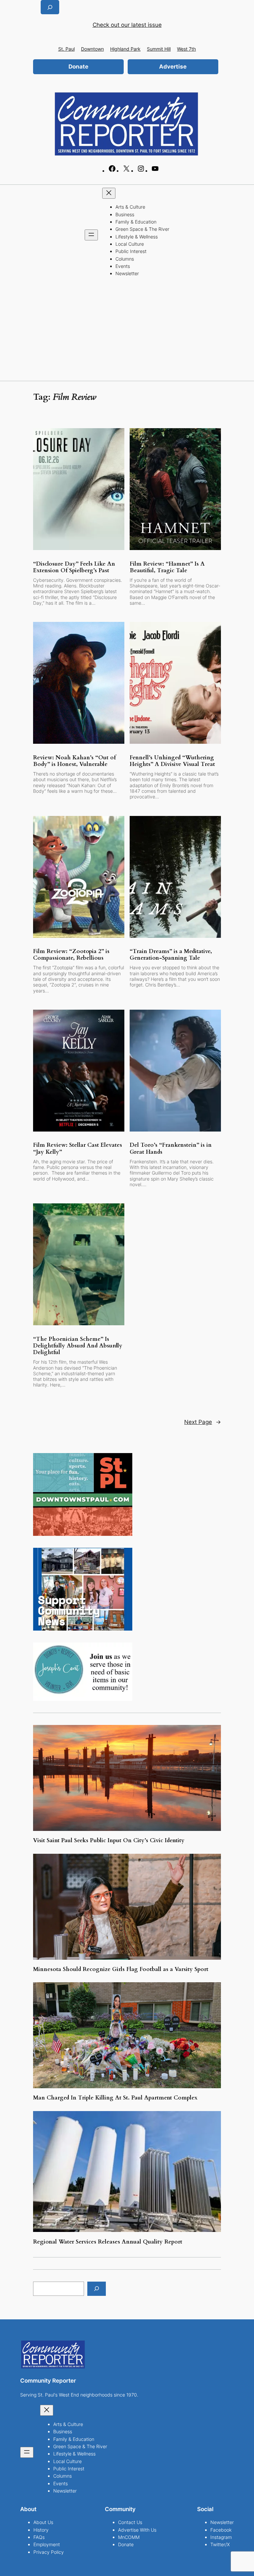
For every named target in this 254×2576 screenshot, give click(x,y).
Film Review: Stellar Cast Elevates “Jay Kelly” (78, 1148)
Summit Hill (159, 49)
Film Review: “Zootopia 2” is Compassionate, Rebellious (71, 955)
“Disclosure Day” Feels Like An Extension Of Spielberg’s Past (74, 567)
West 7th (186, 49)
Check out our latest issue (127, 25)
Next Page (203, 1422)
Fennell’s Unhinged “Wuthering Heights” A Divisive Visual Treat (172, 761)
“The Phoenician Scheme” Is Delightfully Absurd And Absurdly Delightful (78, 1346)
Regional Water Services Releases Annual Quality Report (108, 2242)
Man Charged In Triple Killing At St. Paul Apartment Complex (115, 2098)
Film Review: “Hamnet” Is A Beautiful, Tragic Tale (167, 567)
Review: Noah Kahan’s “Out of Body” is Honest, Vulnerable (74, 761)
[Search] (97, 2289)
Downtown (92, 49)
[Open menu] (91, 235)
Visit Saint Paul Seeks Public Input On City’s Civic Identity (109, 1841)
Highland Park (125, 49)
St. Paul (66, 49)
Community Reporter (48, 2381)
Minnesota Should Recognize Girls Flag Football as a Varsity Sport (122, 1969)
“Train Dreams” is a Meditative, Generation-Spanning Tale (171, 955)
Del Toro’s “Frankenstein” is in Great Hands (171, 1148)
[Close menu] (109, 193)
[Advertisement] (127, 331)
